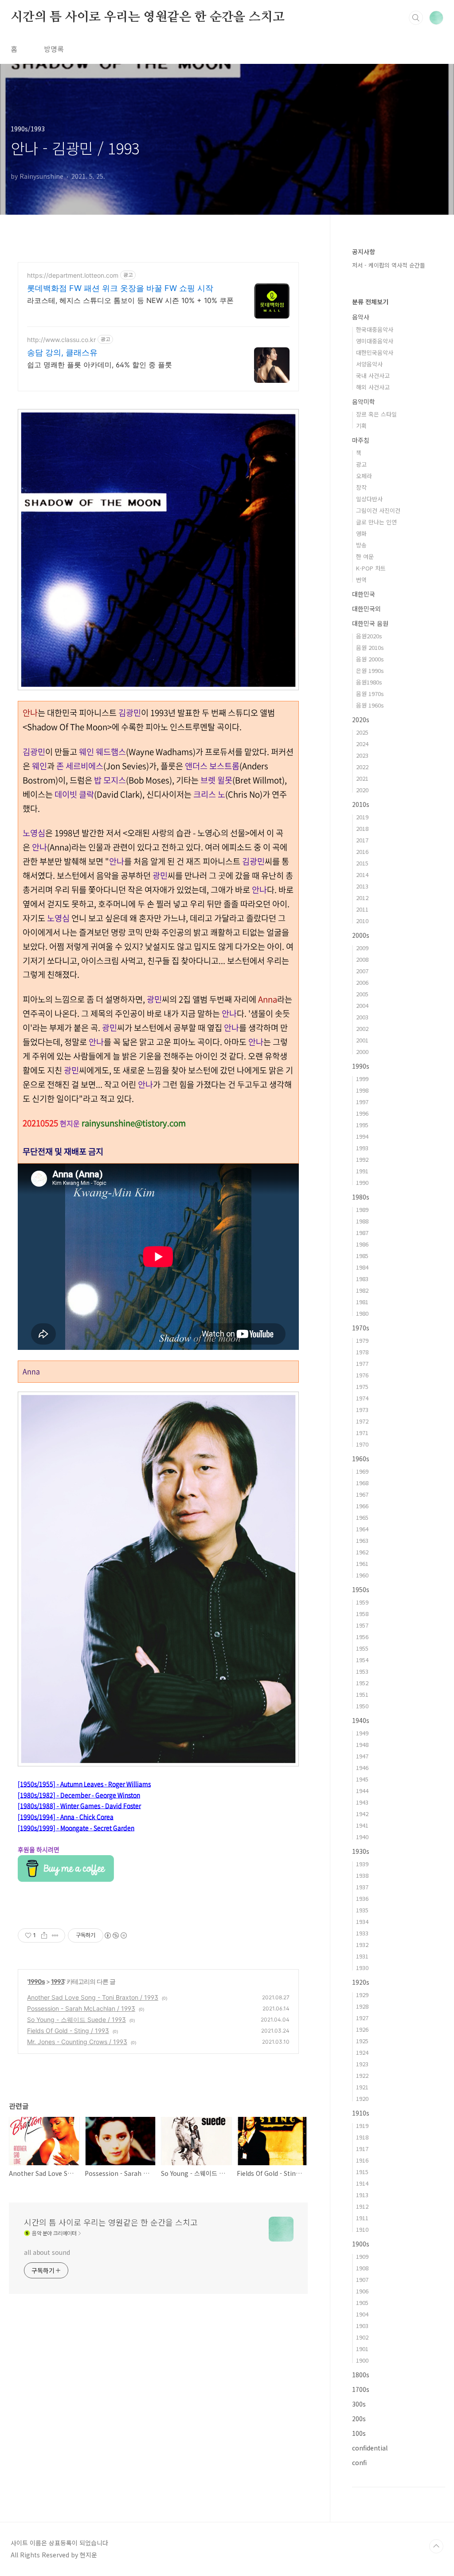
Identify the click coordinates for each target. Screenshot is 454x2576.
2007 (362, 971)
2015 (362, 863)
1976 (362, 1375)
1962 (362, 1552)
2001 (362, 1040)
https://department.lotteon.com (73, 275)
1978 (362, 1352)
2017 (362, 840)
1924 (362, 2052)
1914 (362, 2183)
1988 (362, 1221)
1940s (361, 1720)
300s (359, 2404)
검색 (416, 18)
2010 (362, 921)
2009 (362, 948)
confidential (370, 2448)
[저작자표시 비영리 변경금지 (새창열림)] (115, 1935)
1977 (362, 1363)
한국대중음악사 (375, 329)
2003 (362, 1017)
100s (359, 2433)
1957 (362, 1625)
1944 (362, 1791)
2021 (362, 778)
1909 (362, 2256)
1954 (362, 1660)
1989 (362, 1209)
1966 (362, 1506)
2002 (362, 1028)
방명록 (54, 49)
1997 (362, 1102)
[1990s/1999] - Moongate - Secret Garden (76, 1828)
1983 (362, 1279)
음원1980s (369, 682)
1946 (362, 1768)
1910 (362, 2229)
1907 (362, 2279)
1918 (362, 2137)
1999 (362, 1079)
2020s (361, 720)
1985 (362, 1256)
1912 (362, 2206)
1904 (362, 2314)
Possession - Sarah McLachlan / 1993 (81, 2008)
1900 (362, 2360)
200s (359, 2419)
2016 (362, 851)
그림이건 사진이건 (378, 510)
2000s (361, 935)
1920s (361, 1982)
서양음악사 (369, 364)
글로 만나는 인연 (376, 522)
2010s (361, 804)
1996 (362, 1113)
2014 (362, 875)
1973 (362, 1410)
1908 (362, 2268)
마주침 (361, 440)
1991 (362, 1171)
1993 (58, 1981)
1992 (362, 1159)
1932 (362, 1945)
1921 (362, 2087)
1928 (362, 2006)
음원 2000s (370, 659)
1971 (362, 1433)
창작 (361, 487)
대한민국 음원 (370, 623)
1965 (362, 1517)
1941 (362, 1825)
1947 (362, 1756)
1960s (361, 1459)
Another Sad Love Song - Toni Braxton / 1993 (93, 1997)
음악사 (361, 317)
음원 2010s (370, 647)
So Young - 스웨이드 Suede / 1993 (76, 2020)
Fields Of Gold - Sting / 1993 (68, 2031)
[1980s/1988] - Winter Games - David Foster (79, 1805)
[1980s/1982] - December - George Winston (79, 1795)
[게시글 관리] (55, 1935)
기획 (361, 426)
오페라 (364, 476)
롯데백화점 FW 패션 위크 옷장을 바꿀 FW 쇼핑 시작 (120, 288)
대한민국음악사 (375, 352)
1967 (362, 1494)
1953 (362, 1671)
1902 (362, 2337)
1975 (362, 1386)
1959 (362, 1602)
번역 (361, 580)
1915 (362, 2172)
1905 (362, 2303)
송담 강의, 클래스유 (62, 352)
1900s (361, 2244)
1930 (362, 1968)
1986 (362, 1244)
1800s (361, 2375)
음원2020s (369, 636)
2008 (362, 959)
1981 (362, 1302)
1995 (362, 1125)
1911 (362, 2218)
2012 (362, 898)
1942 (362, 1814)
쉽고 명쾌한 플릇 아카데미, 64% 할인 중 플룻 (100, 365)
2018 (362, 828)
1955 (362, 1648)
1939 (362, 1864)
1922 (362, 2075)
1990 (362, 1182)
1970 (362, 1444)
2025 (362, 732)
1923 (362, 2064)
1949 (362, 1733)
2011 (362, 909)
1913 (362, 2195)
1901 (362, 2349)
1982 (362, 1290)
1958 (362, 1614)
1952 (362, 1683)
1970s (361, 1328)
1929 (362, 1995)
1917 (362, 2149)
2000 (362, 1052)
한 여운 (365, 556)
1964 (362, 1529)
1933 (362, 1933)
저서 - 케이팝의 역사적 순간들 (389, 265)
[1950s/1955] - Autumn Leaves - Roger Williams (84, 1784)
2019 (362, 817)
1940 (362, 1837)
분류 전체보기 (370, 302)
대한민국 (364, 594)
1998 (362, 1090)
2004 (362, 1005)
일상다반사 (369, 499)
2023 (362, 755)
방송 (361, 545)
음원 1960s (370, 705)
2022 (362, 767)
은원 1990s (370, 671)
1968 (362, 1483)
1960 (362, 1575)
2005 (362, 994)
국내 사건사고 (373, 376)
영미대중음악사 (375, 341)
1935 (362, 1910)
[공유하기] (44, 1935)
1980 (362, 1313)
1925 (362, 2041)
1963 (362, 1540)
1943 (362, 1802)
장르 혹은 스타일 (376, 414)
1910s (361, 2113)
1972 (362, 1421)
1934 (362, 1921)
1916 (362, 2160)
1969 (362, 1471)
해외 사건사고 (373, 387)
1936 (362, 1898)
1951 (362, 1694)
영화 (361, 533)
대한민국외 (366, 609)
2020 (362, 790)
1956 (362, 1637)
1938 (362, 1875)
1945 (362, 1779)
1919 (362, 2126)
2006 (362, 982)
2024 (362, 744)
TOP (436, 2546)
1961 (362, 1563)
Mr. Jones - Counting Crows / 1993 (77, 2042)
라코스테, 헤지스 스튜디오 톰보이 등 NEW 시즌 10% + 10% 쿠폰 (130, 300)
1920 (362, 2098)
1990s (36, 1981)
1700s (361, 2389)
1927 (362, 2018)
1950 (362, 1706)
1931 (362, 1956)
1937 (362, 1887)
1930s (361, 1851)
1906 (362, 2291)
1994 (362, 1136)
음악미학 (364, 401)
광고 (361, 464)
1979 (362, 1340)
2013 (362, 886)
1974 (362, 1398)
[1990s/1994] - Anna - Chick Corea (66, 1817)
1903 (362, 2326)
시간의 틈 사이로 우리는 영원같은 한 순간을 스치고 (147, 17)
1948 (362, 1744)
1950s (361, 1589)
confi (359, 2462)
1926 (362, 2029)
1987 (362, 1233)
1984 (362, 1267)
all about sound (47, 2252)
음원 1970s (370, 694)
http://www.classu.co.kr (61, 340)
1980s (361, 1197)
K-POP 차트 (371, 568)
